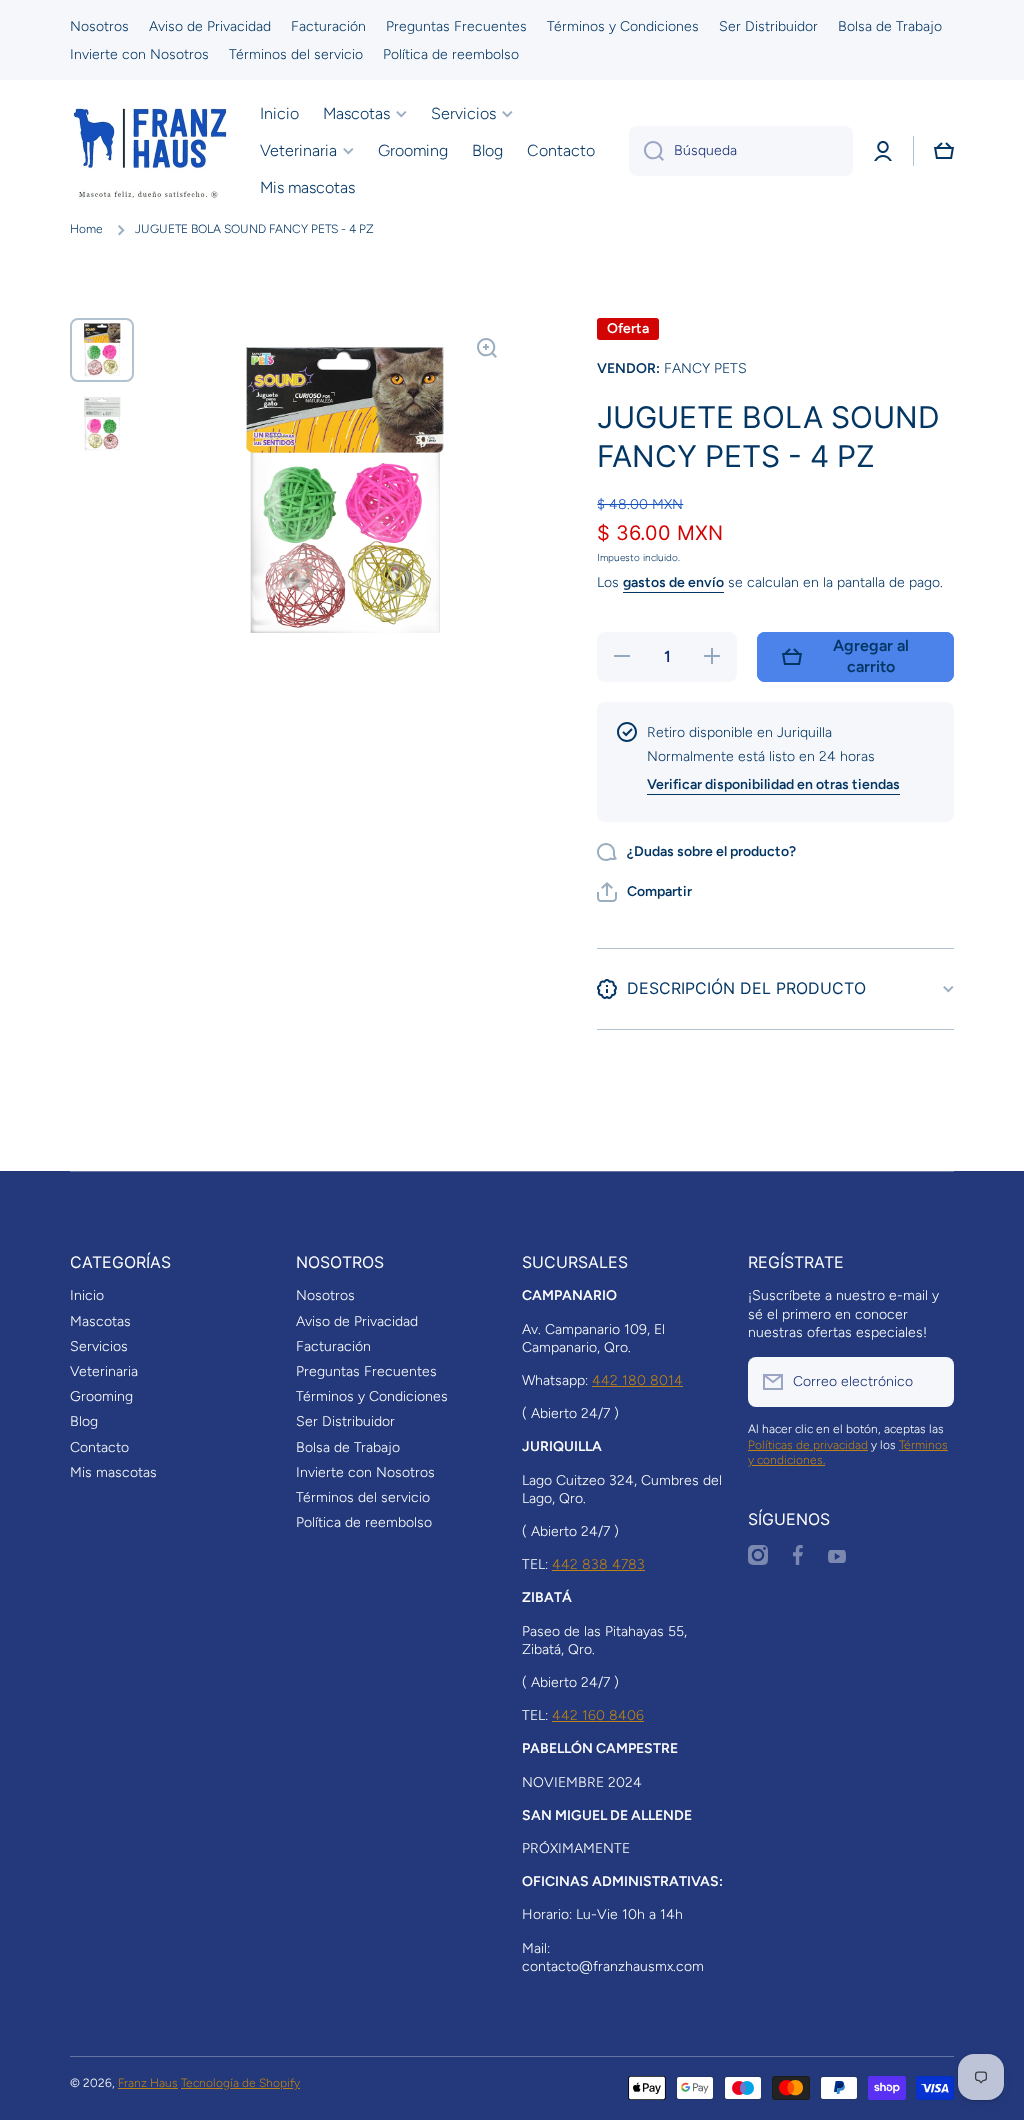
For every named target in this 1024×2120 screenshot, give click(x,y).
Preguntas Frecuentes (366, 1371)
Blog (84, 1421)
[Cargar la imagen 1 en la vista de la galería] (102, 350)
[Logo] (150, 151)
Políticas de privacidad (808, 1445)
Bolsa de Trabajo (348, 1447)
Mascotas (100, 1321)
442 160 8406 (598, 1715)
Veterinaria (104, 1371)
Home (86, 229)
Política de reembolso (364, 1522)
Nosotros (325, 1295)
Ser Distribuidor (345, 1421)
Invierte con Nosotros (365, 1472)
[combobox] (741, 151)
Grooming (101, 1396)
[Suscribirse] (929, 1382)
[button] (944, 151)
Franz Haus (148, 2083)
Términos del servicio (363, 1497)
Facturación (333, 1346)
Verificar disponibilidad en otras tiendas (773, 784)
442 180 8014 (637, 1380)
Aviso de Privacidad (357, 1321)
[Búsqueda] (646, 151)
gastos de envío (673, 582)
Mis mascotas (113, 1472)
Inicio (87, 1295)
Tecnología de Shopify (240, 2083)
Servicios (99, 1346)
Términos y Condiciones (372, 1396)
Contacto (99, 1447)
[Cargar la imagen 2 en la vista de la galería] (102, 424)
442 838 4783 (598, 1564)
